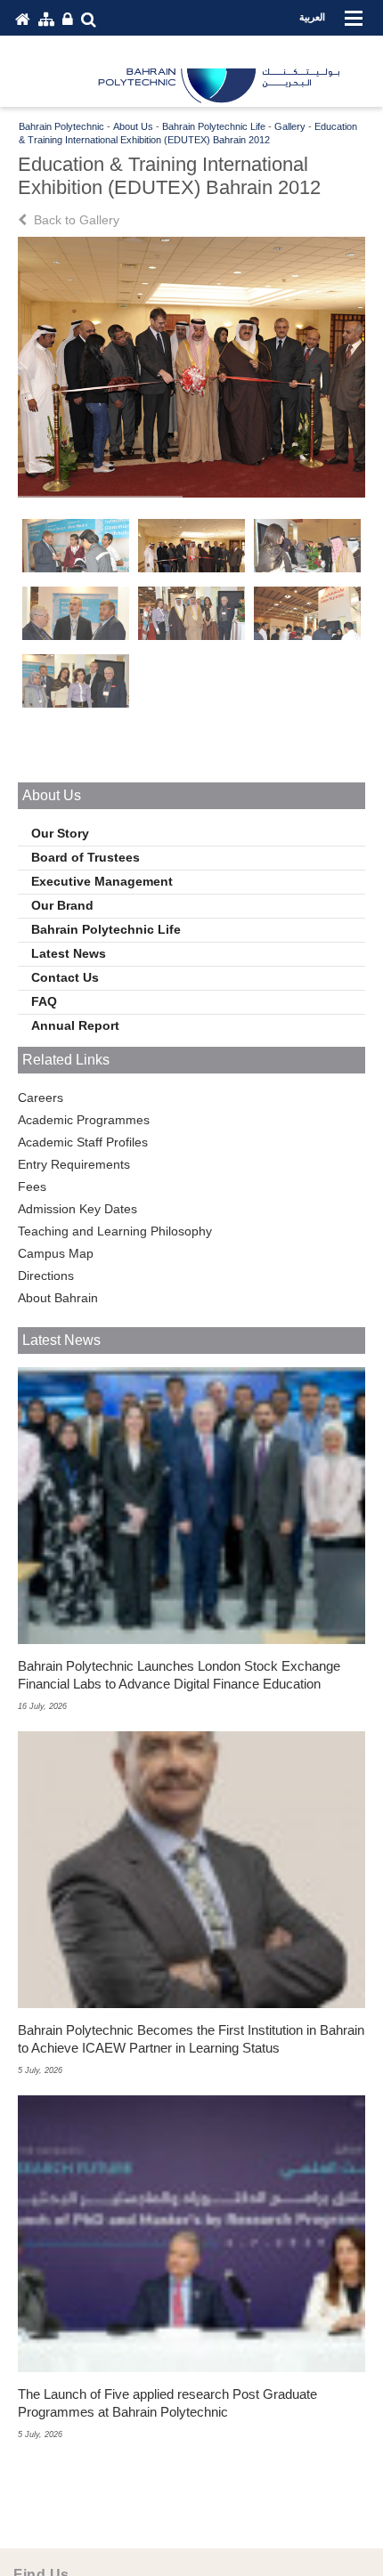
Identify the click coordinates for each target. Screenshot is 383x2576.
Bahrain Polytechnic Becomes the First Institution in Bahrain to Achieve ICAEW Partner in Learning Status (191, 2039)
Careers (41, 1098)
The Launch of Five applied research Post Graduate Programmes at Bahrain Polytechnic (167, 2403)
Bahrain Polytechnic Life (106, 929)
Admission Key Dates (77, 1209)
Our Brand (62, 905)
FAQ (44, 1001)
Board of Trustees (86, 857)
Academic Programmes (84, 1120)
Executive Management (102, 881)
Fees (32, 1187)
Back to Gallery (75, 220)
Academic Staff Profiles (83, 1142)
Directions (46, 1276)
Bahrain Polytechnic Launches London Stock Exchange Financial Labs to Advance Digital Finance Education (179, 1675)
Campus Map (56, 1253)
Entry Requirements (74, 1164)
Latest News (69, 953)
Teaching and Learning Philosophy (115, 1231)
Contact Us (65, 977)
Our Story (60, 833)
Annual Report (75, 1025)
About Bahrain (58, 1298)
